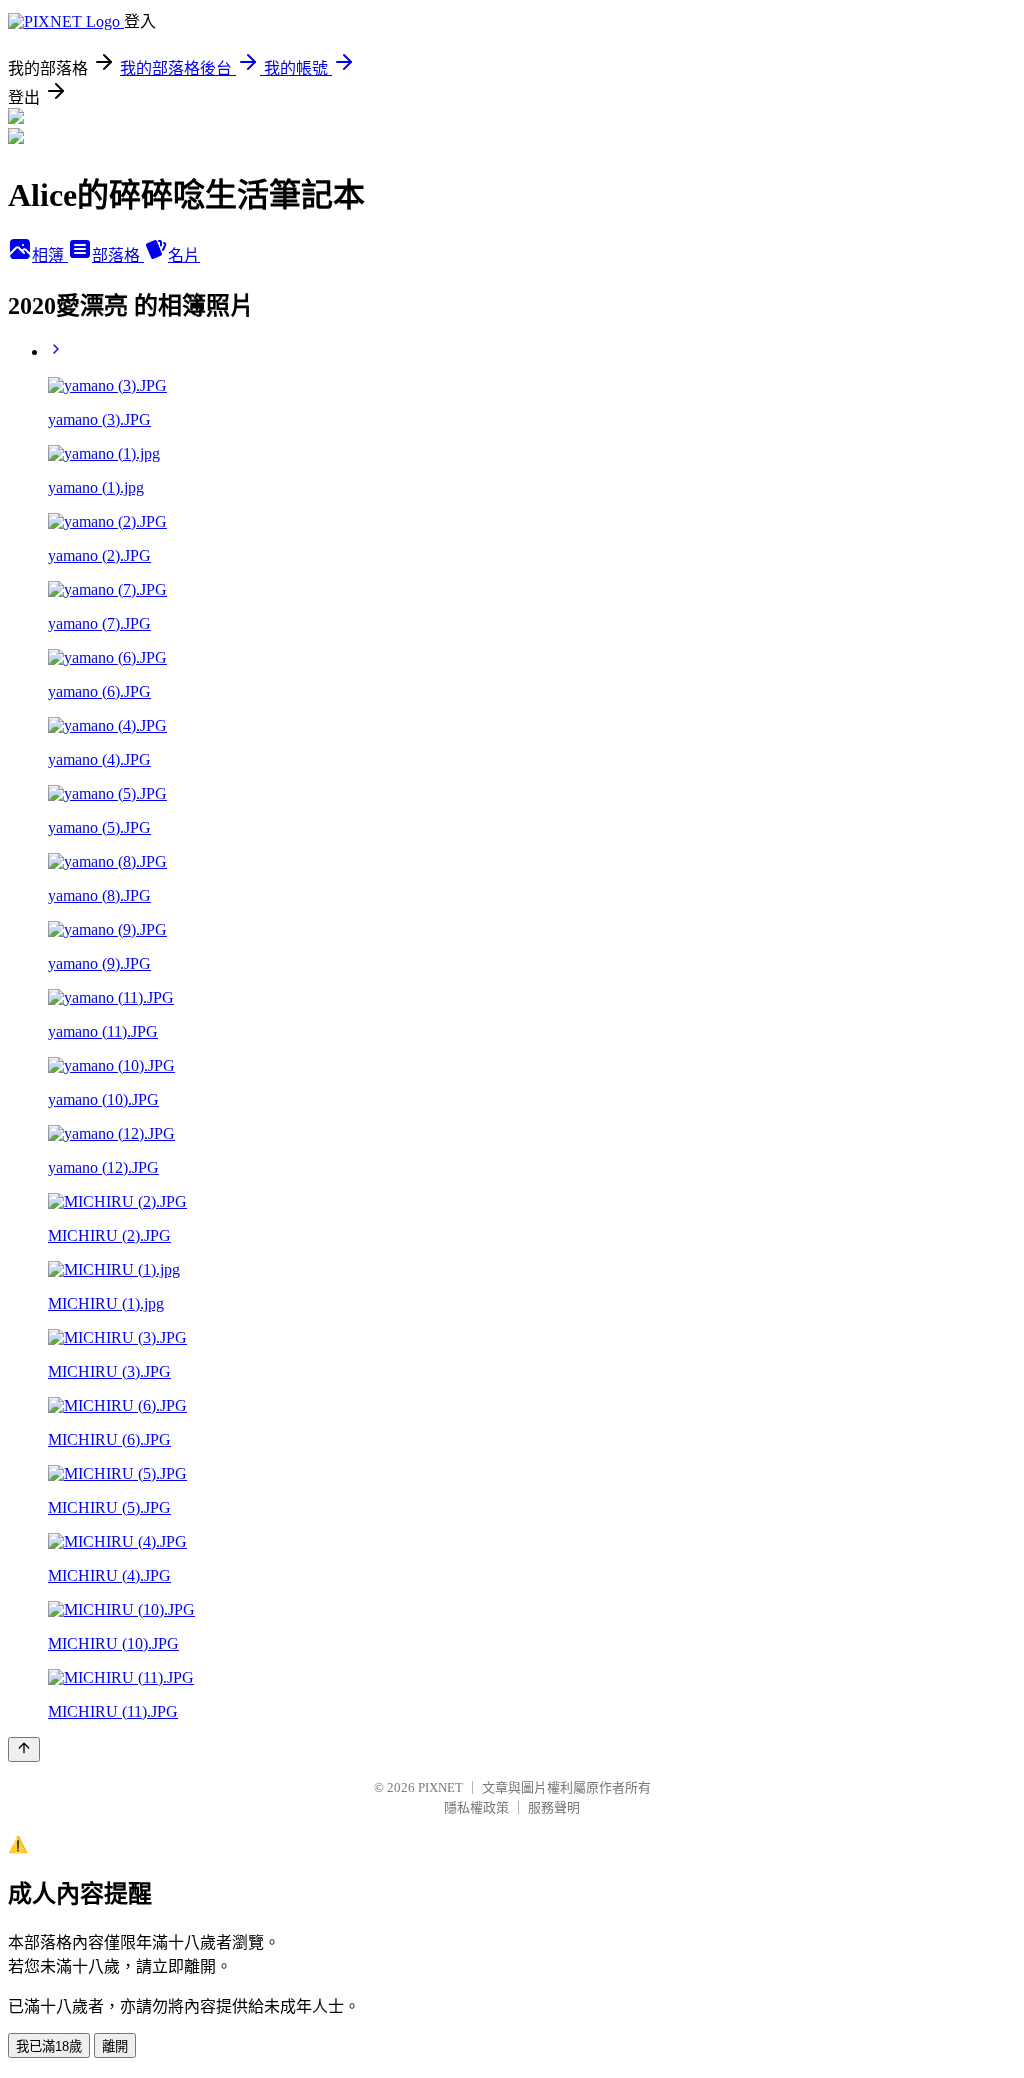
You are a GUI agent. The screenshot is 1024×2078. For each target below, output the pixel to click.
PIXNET (440, 1787)
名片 (184, 255)
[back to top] (24, 1749)
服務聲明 (554, 1807)
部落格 (118, 255)
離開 (115, 2046)
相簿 (50, 255)
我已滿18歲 (49, 2046)
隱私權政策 (476, 1807)
